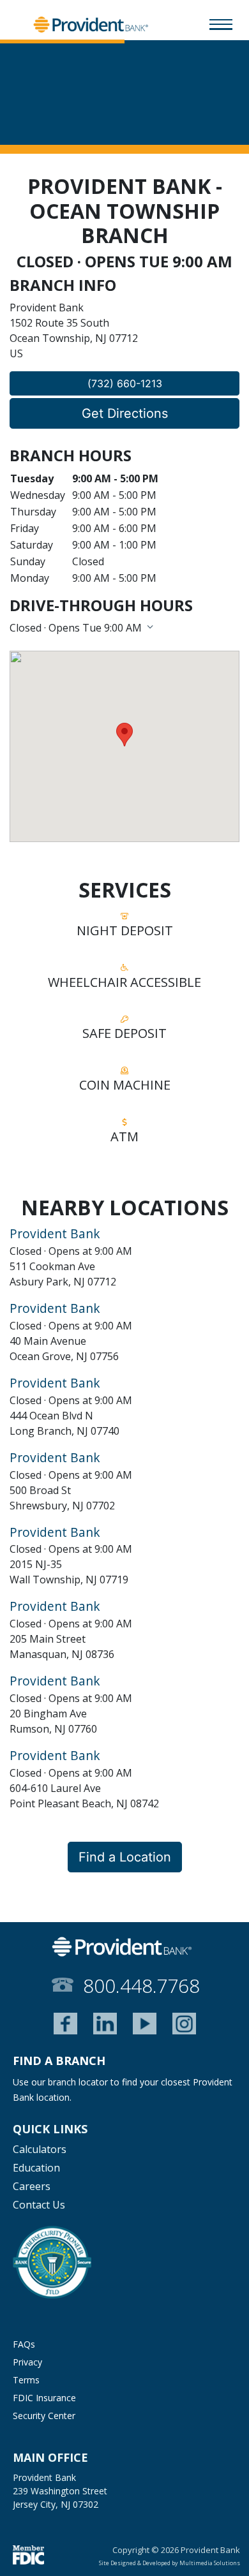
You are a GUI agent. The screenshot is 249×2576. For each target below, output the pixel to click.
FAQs (24, 2344)
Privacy (27, 2362)
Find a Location (125, 1857)
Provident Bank (55, 1233)
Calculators (40, 2149)
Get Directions (125, 413)
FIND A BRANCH (59, 2061)
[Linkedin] (105, 2024)
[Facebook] (65, 2024)
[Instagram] (184, 2024)
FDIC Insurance (44, 2398)
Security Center (44, 2416)
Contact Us (39, 2205)
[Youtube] (145, 2024)
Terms (26, 2380)
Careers (32, 2186)
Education (36, 2168)
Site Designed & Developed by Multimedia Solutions (170, 2563)
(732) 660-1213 (125, 383)
